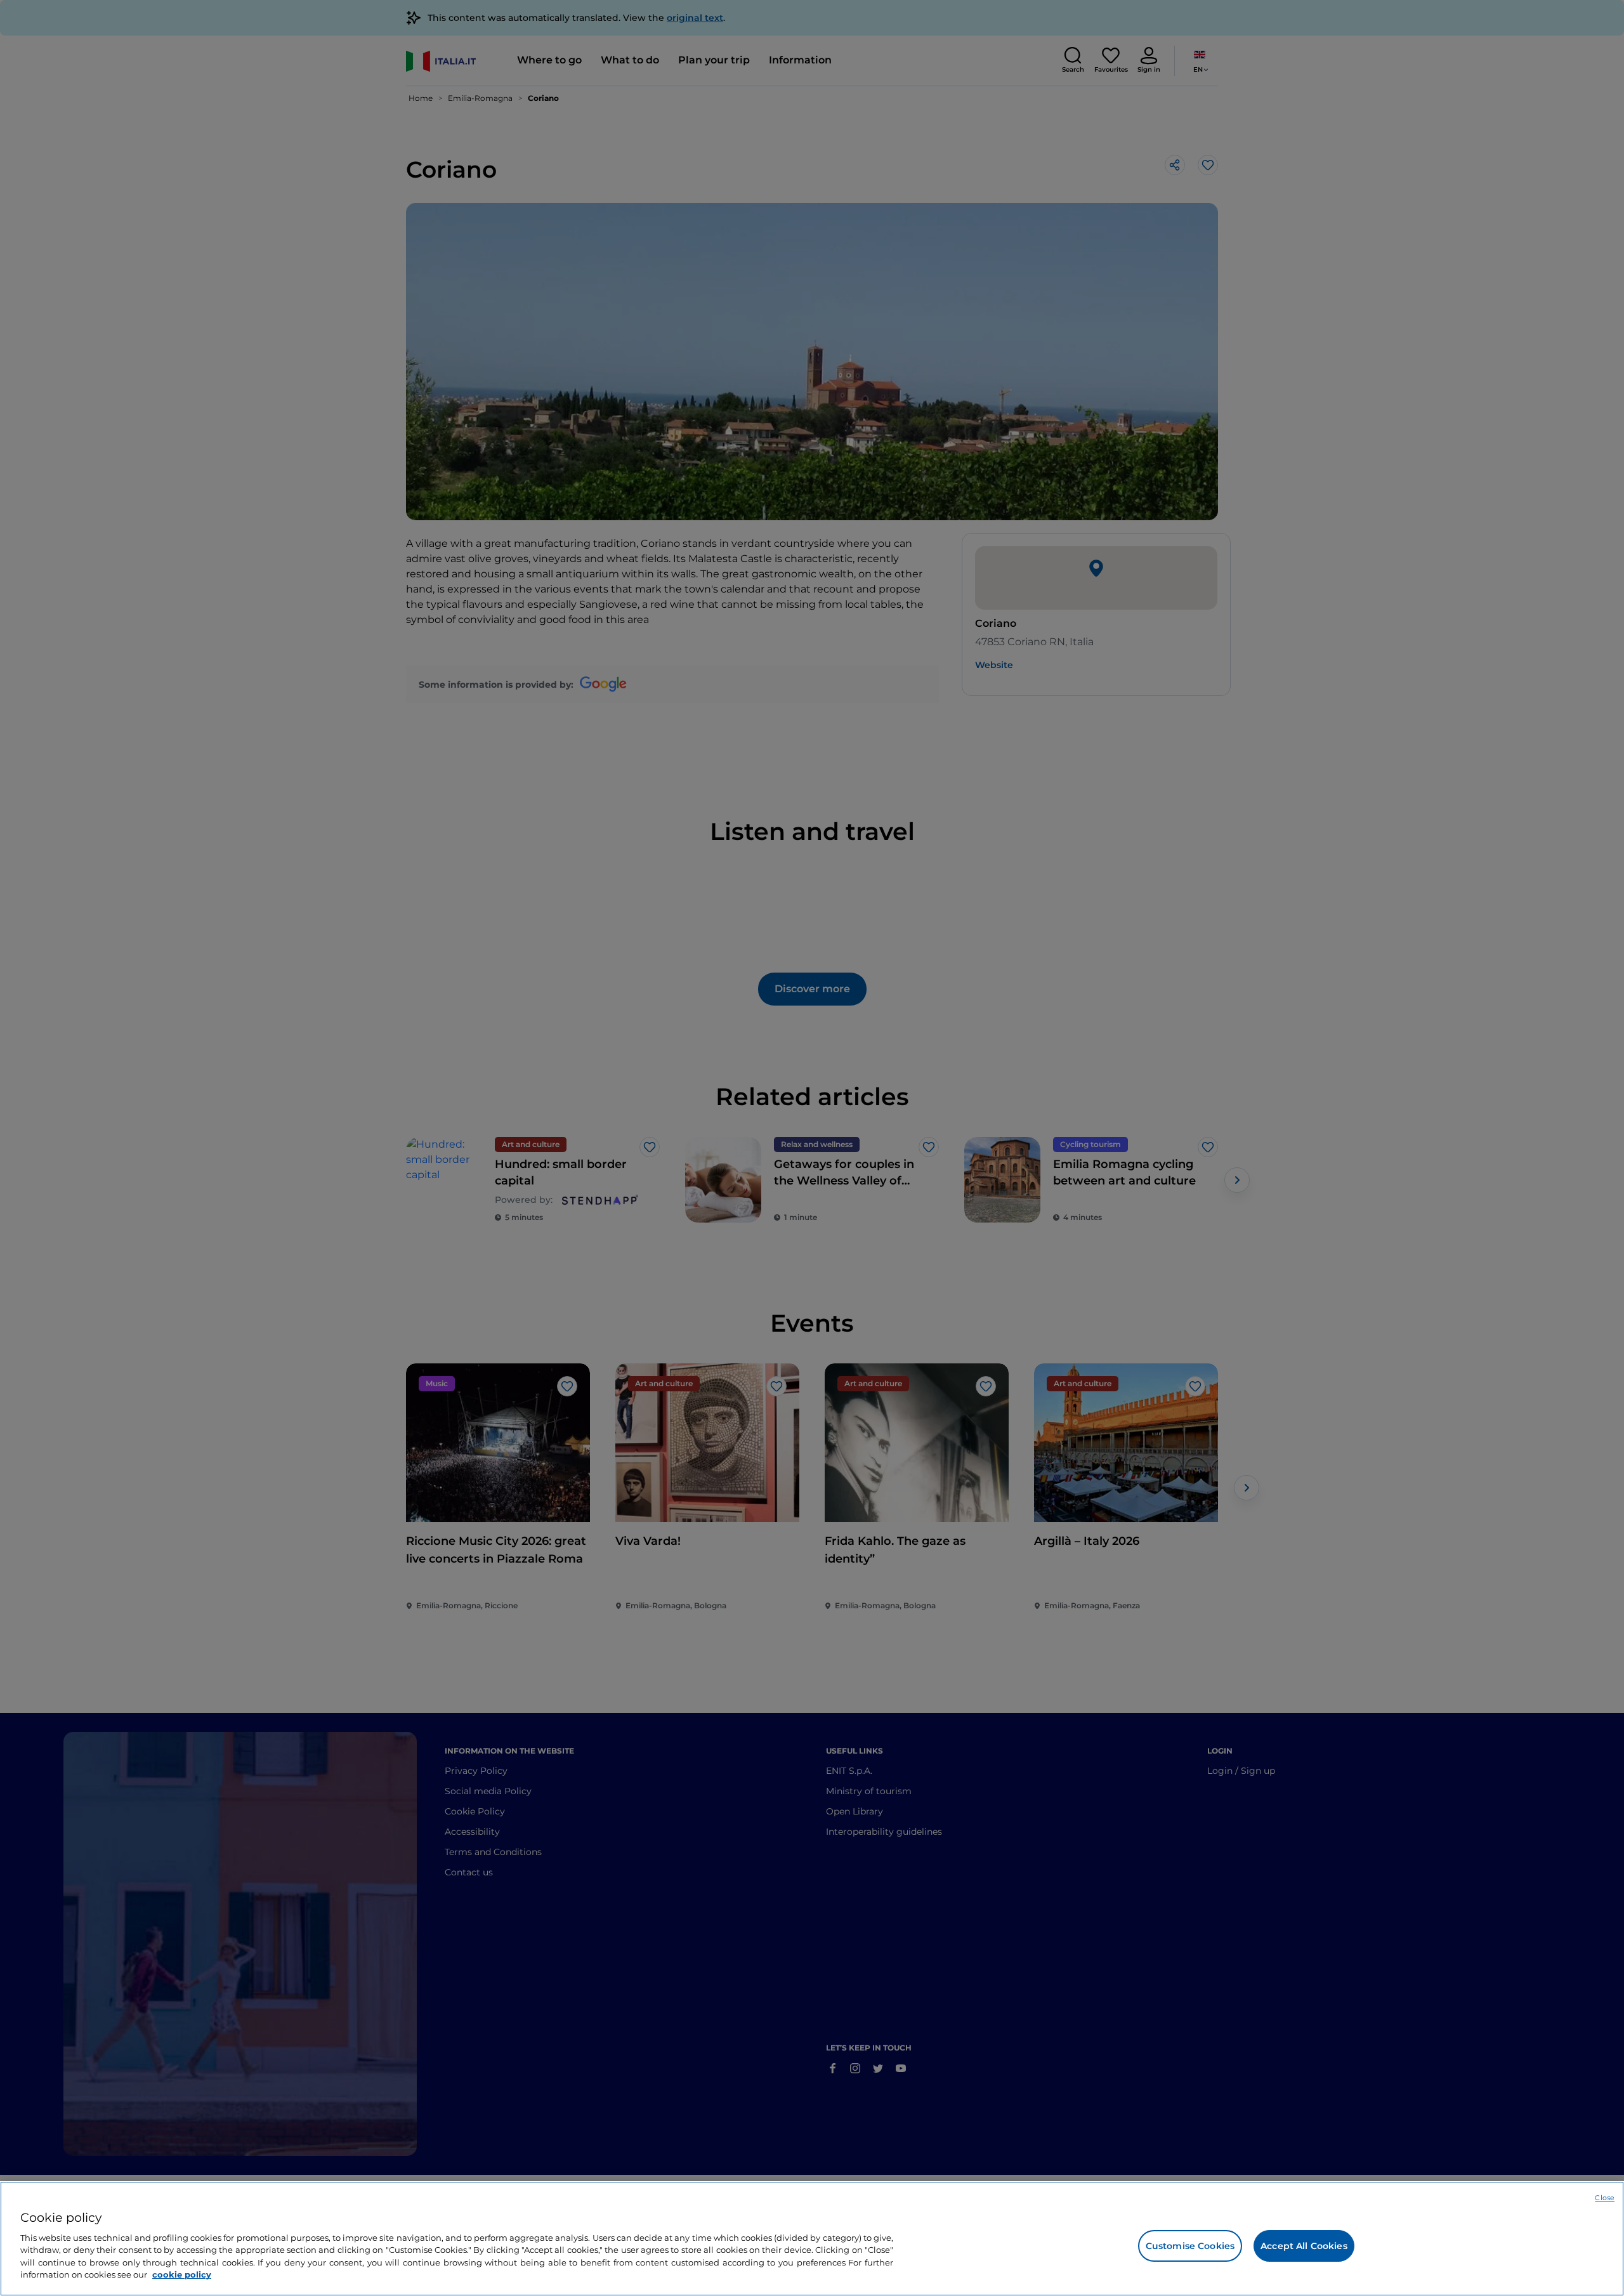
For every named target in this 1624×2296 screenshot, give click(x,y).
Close (1605, 2198)
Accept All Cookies (1304, 2246)
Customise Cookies (1190, 2246)
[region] (812, 2239)
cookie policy (182, 2274)
